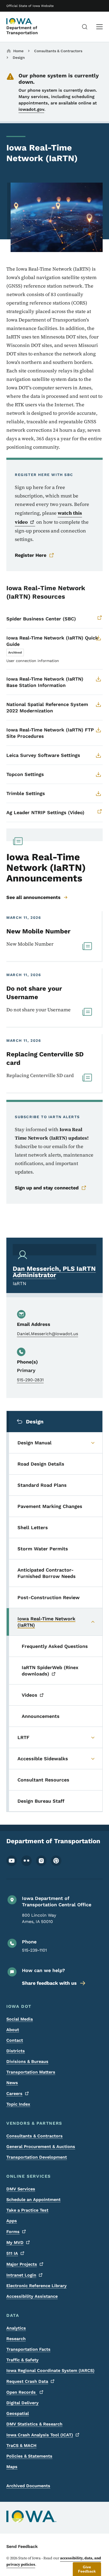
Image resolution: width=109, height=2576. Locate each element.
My (15, 2242)
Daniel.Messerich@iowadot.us (47, 1334)
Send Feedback (22, 2546)
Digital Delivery (22, 2403)
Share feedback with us (49, 1983)
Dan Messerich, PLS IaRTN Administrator (54, 1272)
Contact (15, 2040)
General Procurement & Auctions (41, 2147)
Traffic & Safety (22, 2360)
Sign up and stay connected (47, 1188)
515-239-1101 (34, 1950)
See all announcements (33, 897)
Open (22, 2392)
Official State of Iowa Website (30, 6)
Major (22, 2264)
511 (12, 2253)
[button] (87, 2569)
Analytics (16, 2328)
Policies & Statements (29, 2456)
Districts (16, 2051)
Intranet (21, 2275)
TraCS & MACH (21, 2445)
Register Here (31, 555)
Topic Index (18, 2104)
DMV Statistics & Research (34, 2424)
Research (16, 2339)
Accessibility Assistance (32, 2296)
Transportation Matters (31, 2072)
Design (19, 58)
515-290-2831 (30, 1380)
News (12, 2083)
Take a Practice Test (27, 2210)
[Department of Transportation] (20, 21)
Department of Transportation (22, 30)
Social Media (20, 2019)
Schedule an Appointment (33, 2200)
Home (18, 51)
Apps (12, 2221)
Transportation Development (37, 2157)
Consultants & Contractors (58, 51)
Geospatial (18, 2413)
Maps (12, 2467)
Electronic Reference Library (37, 2286)
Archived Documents (28, 2486)
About (13, 2030)
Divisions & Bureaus (27, 2061)
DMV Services (21, 2189)
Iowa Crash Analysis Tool (40, 2435)
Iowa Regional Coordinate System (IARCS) (50, 2370)
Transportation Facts (28, 2349)
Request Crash (27, 2381)
